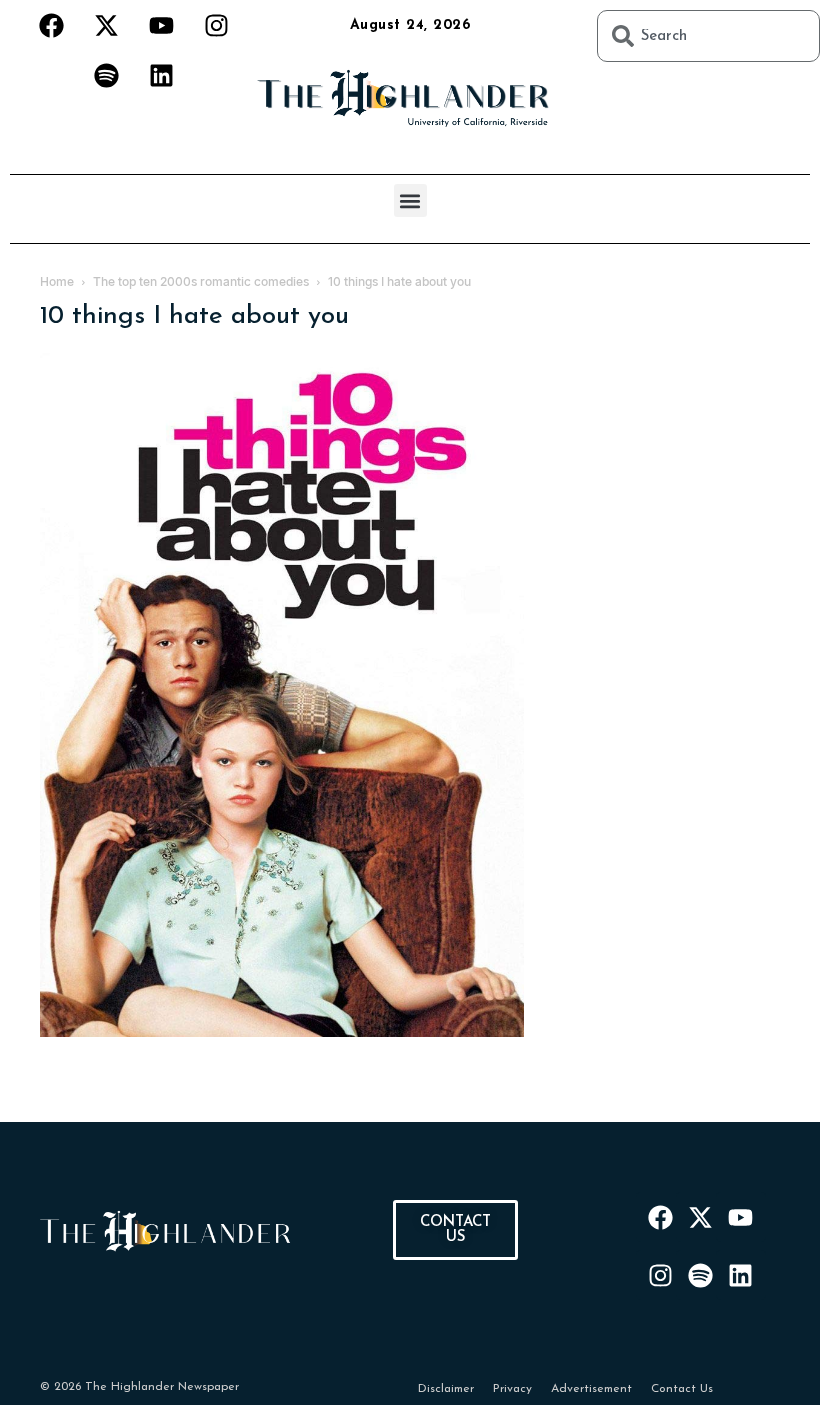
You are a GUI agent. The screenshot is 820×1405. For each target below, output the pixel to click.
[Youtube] (161, 25)
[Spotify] (106, 75)
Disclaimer (446, 1389)
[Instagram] (216, 25)
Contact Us (682, 1389)
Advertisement (591, 1389)
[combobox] (708, 36)
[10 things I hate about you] (282, 1033)
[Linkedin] (161, 75)
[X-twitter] (106, 25)
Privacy (512, 1389)
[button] (410, 200)
